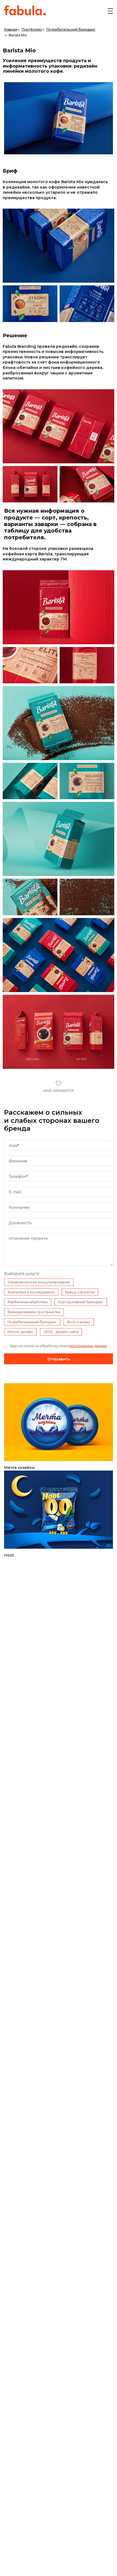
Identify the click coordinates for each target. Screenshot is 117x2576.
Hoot (9, 1555)
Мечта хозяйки (19, 1468)
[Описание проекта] (59, 1264)
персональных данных (88, 1346)
